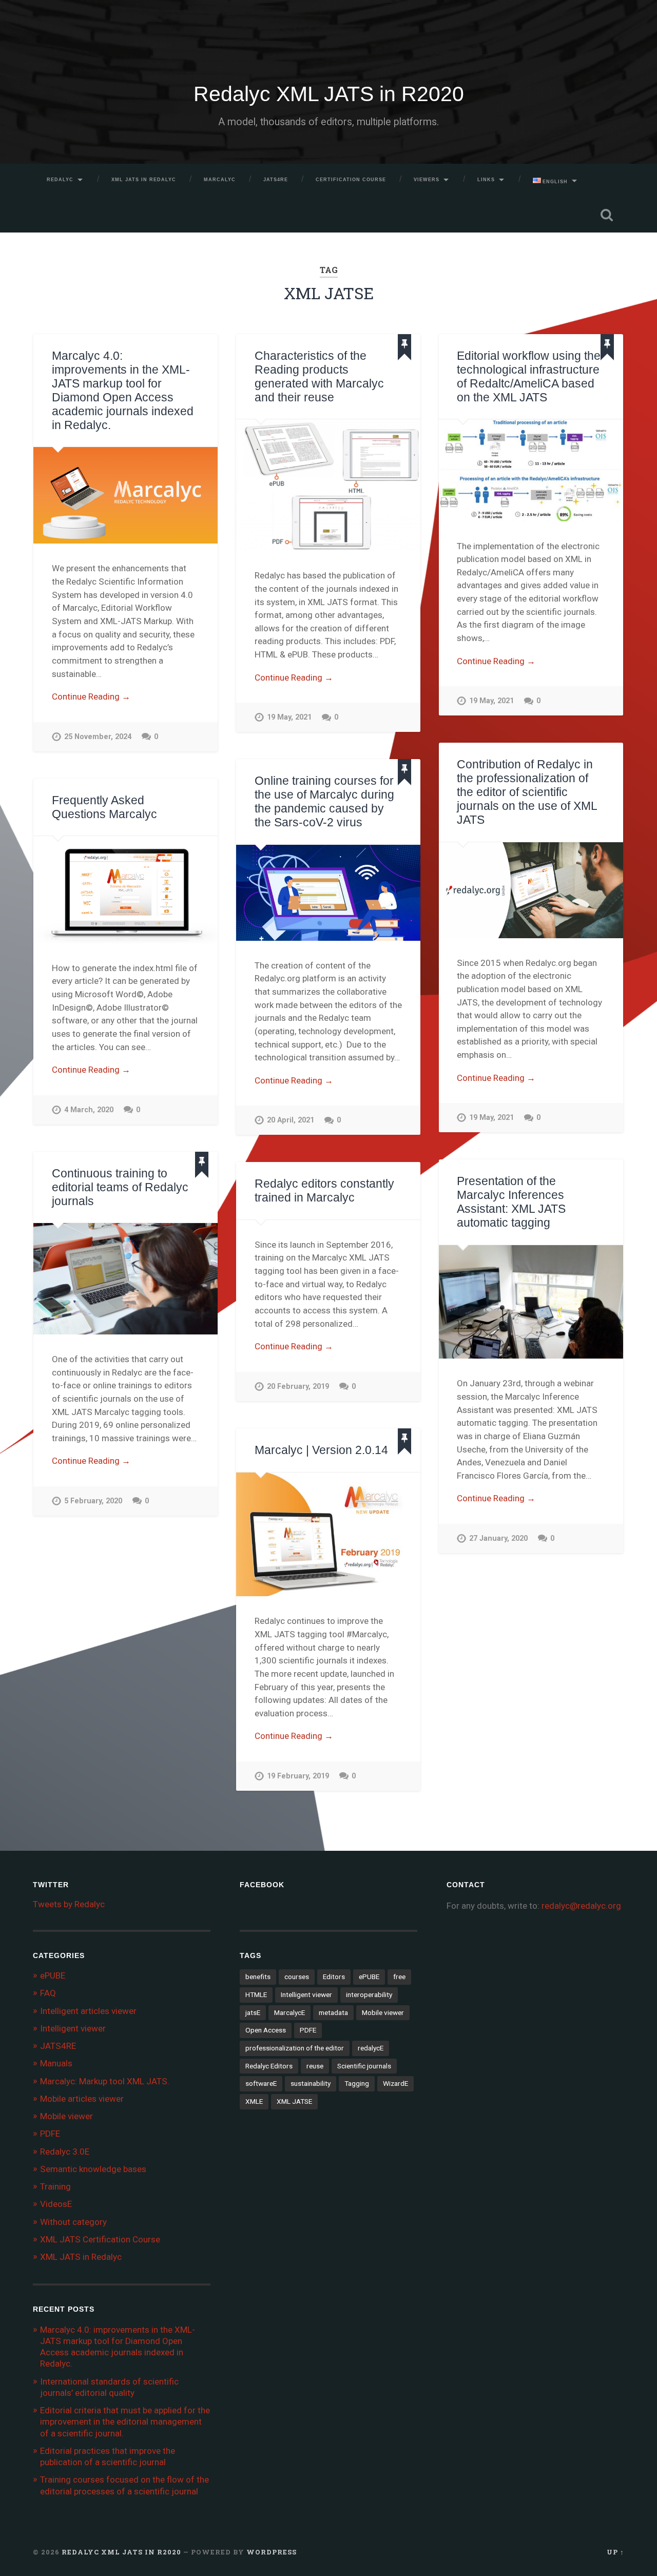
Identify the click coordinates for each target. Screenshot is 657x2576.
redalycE (371, 2048)
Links (486, 180)
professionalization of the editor (295, 2048)
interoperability (369, 1994)
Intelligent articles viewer (88, 2011)
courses (297, 1977)
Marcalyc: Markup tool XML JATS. (105, 2081)
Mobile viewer (66, 2116)
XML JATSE (294, 2101)
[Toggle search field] (607, 215)
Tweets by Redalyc (69, 1904)
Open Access (266, 2030)
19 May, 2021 (289, 717)
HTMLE (256, 1994)
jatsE (253, 2012)
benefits (258, 1977)
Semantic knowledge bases (93, 2169)
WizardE (395, 2083)
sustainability (311, 2083)
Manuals (56, 2063)
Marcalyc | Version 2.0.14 (321, 1450)
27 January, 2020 (498, 1538)
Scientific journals (364, 2066)
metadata (333, 2012)
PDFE (50, 2134)
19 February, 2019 (298, 1776)
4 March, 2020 (89, 1110)
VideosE (56, 2204)
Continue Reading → (91, 696)
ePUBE (53, 1975)
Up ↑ (615, 2552)
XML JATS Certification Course (100, 2239)
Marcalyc (220, 180)
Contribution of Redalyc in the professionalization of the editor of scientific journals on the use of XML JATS (527, 792)
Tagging (357, 2083)
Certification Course (351, 180)
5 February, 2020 (93, 1501)
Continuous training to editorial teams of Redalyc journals (120, 1187)
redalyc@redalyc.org (581, 1906)
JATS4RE (276, 180)
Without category (73, 2222)
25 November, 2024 (98, 737)
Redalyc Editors (269, 2066)
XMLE (254, 2101)
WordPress (272, 2552)
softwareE (261, 2083)
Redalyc (60, 180)
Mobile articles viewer (82, 2099)
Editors (334, 1977)
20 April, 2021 (291, 1120)
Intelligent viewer (73, 2028)
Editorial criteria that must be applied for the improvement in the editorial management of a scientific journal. (125, 2422)
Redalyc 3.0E (65, 2152)
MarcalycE (289, 2012)
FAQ (48, 1993)
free (399, 1977)
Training (55, 2186)
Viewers (427, 180)
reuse (315, 2066)
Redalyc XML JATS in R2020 (329, 94)
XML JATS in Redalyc (144, 180)
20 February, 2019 (298, 1387)
